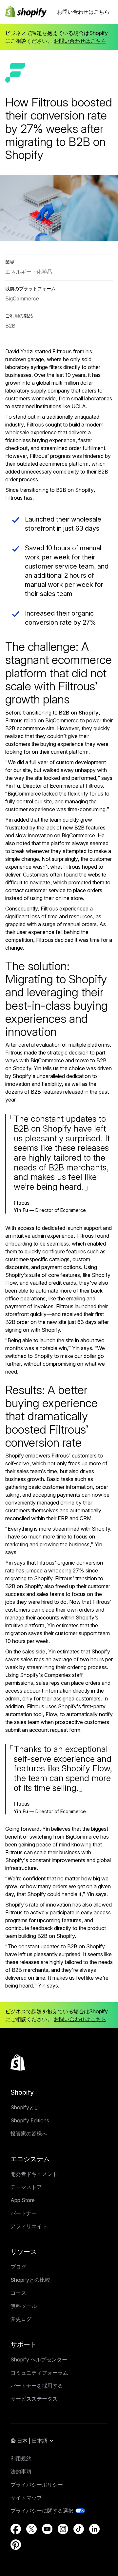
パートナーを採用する (37, 2386)
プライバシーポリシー (37, 2485)
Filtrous (62, 351)
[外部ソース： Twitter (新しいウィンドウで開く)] (31, 2529)
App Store (23, 2200)
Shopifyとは (25, 2107)
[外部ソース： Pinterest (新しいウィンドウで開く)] (16, 2545)
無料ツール (24, 2306)
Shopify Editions (30, 2120)
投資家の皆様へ (29, 2133)
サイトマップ (26, 2498)
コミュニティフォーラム (39, 2373)
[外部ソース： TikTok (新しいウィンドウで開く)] (79, 2529)
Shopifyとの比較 (30, 2280)
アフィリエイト (29, 2226)
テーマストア (26, 2187)
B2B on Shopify (79, 713)
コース (18, 2293)
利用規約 (21, 2458)
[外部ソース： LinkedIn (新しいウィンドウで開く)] (94, 2529)
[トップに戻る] (18, 2063)
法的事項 (21, 2471)
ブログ (18, 2267)
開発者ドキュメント (34, 2174)
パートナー (24, 2213)
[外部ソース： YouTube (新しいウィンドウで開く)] (47, 2529)
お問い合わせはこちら (83, 12)
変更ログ (21, 2319)
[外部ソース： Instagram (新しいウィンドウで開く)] (63, 2529)
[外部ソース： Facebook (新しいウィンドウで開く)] (16, 2529)
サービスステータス (34, 2399)
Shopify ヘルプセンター (39, 2359)
